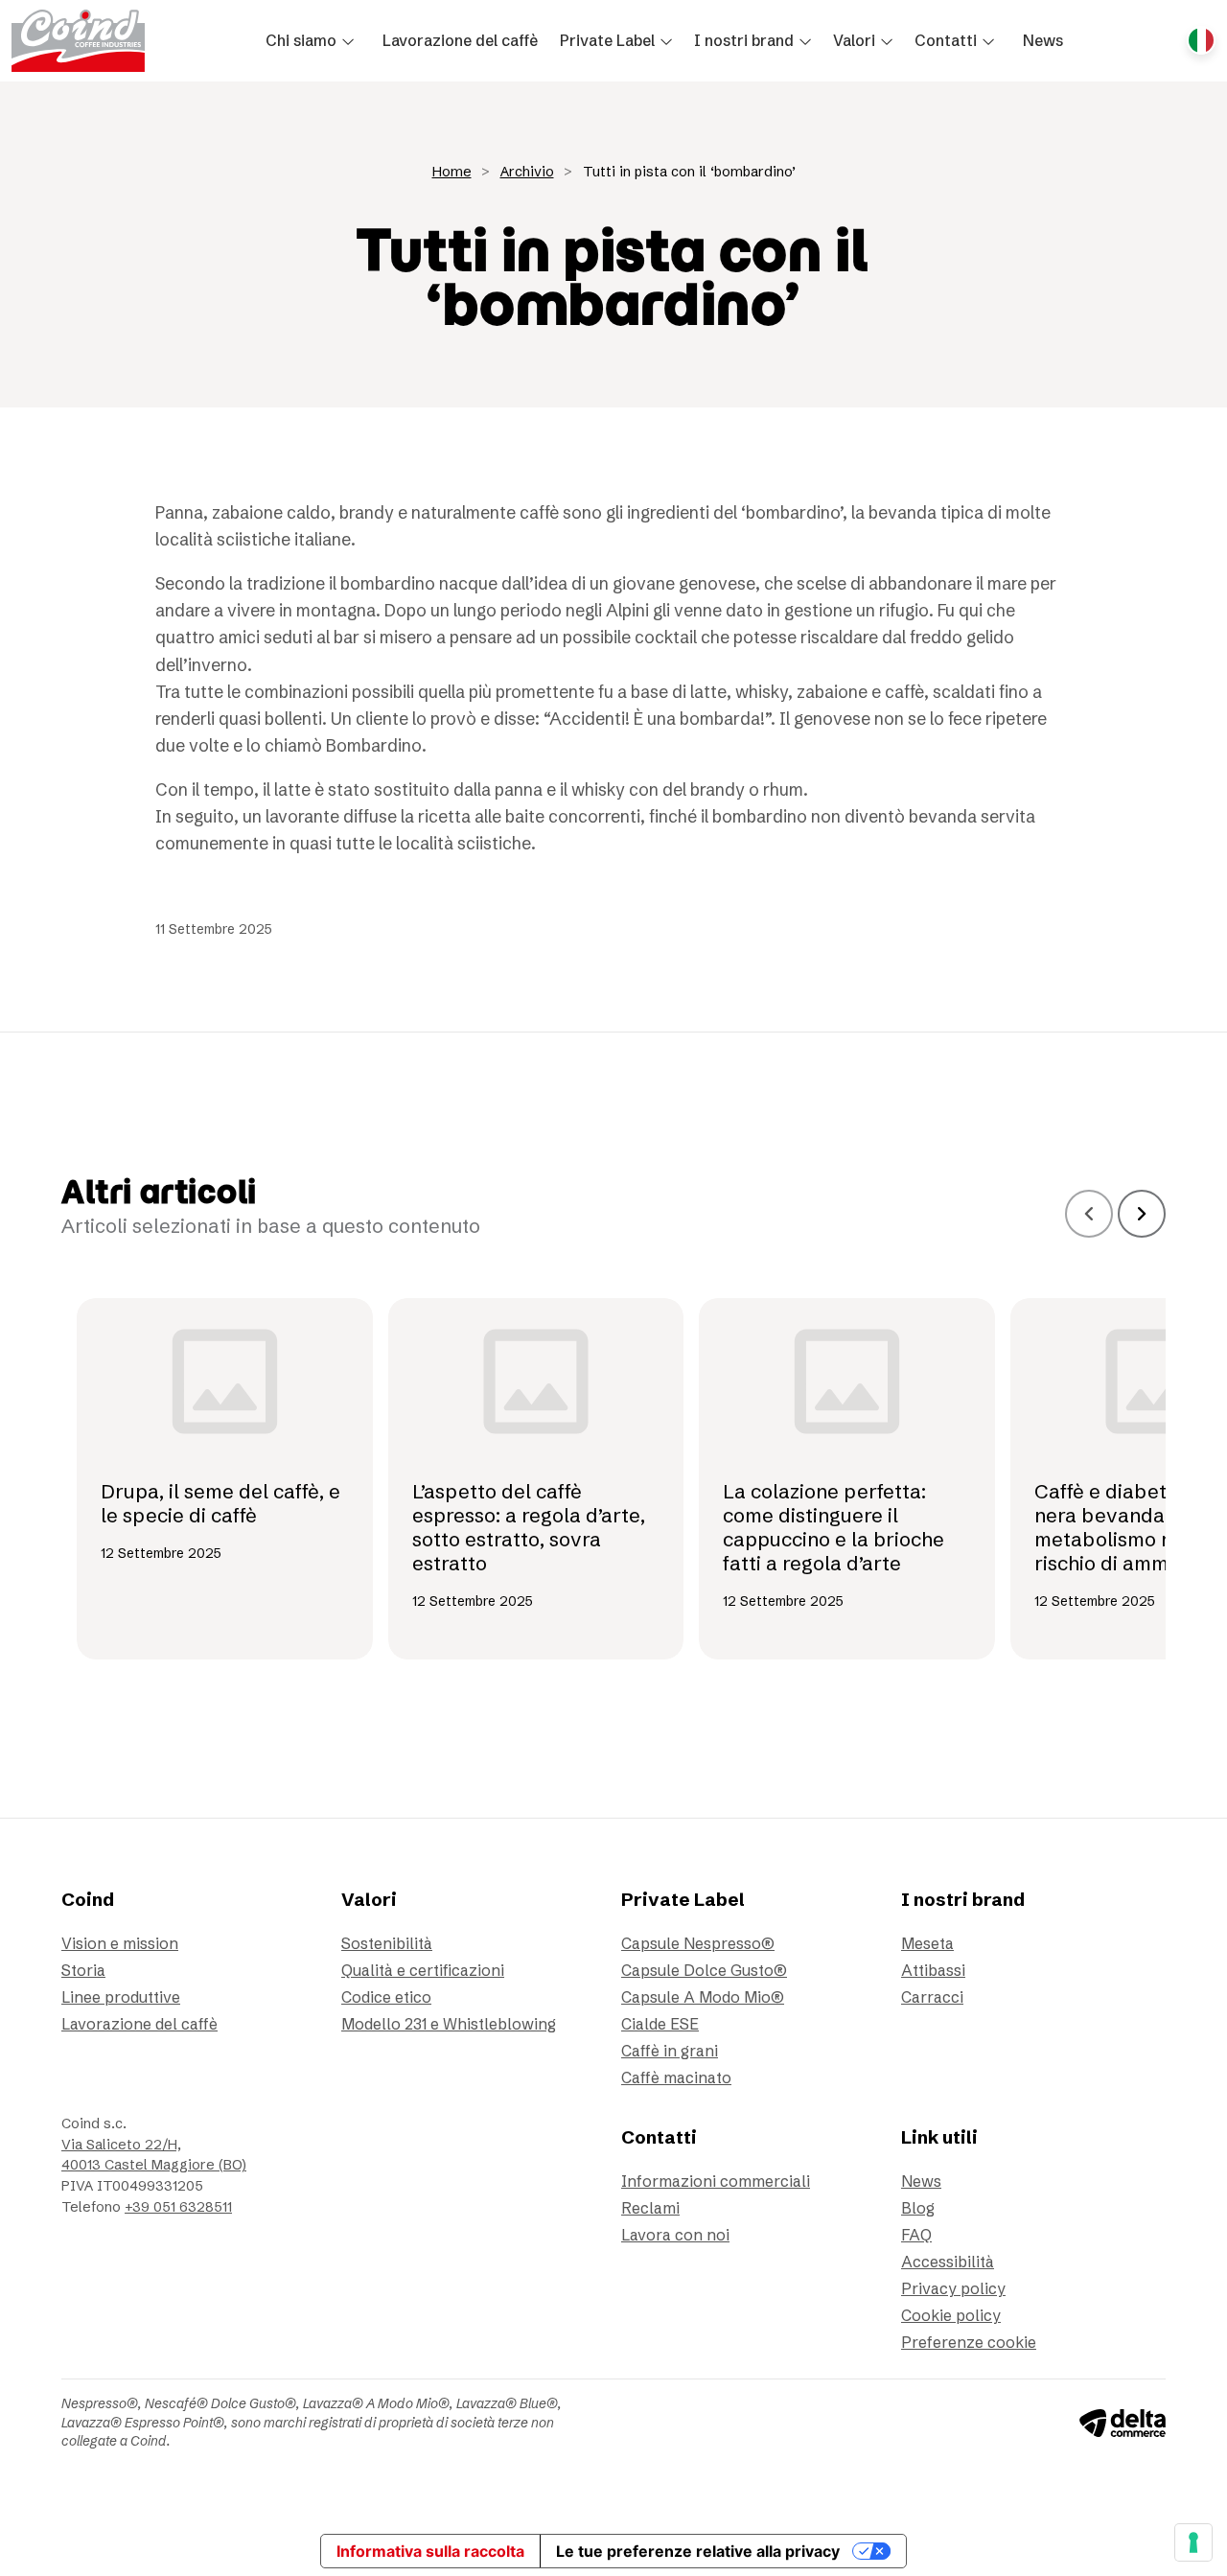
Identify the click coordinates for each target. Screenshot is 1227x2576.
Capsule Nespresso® (698, 1943)
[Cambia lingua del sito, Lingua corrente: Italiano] (1201, 40)
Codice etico (386, 1997)
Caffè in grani (670, 2051)
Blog (918, 2208)
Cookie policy (951, 2315)
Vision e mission (120, 1943)
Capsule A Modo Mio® (703, 1997)
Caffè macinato (676, 2077)
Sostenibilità (387, 1943)
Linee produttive (121, 1997)
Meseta (927, 1943)
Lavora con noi (675, 2235)
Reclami (650, 2208)
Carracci (932, 1997)
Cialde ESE (660, 2024)
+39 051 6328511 (178, 2207)
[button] (313, 40)
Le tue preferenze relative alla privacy (698, 2551)
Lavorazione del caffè (139, 2024)
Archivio (527, 172)
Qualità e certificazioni (423, 1970)
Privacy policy (953, 2288)
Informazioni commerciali (716, 2181)
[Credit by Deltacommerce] (1123, 2422)
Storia (83, 1970)
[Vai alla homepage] (78, 41)
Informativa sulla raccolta (430, 2551)
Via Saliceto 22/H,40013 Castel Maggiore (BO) (154, 2155)
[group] (225, 1479)
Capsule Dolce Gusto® (704, 1970)
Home (452, 172)
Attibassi (933, 1970)
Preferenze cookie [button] (969, 2342)
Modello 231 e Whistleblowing (449, 2024)
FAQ (916, 2235)
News (921, 2181)
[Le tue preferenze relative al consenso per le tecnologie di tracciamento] (1193, 2542)
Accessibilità (948, 2262)
